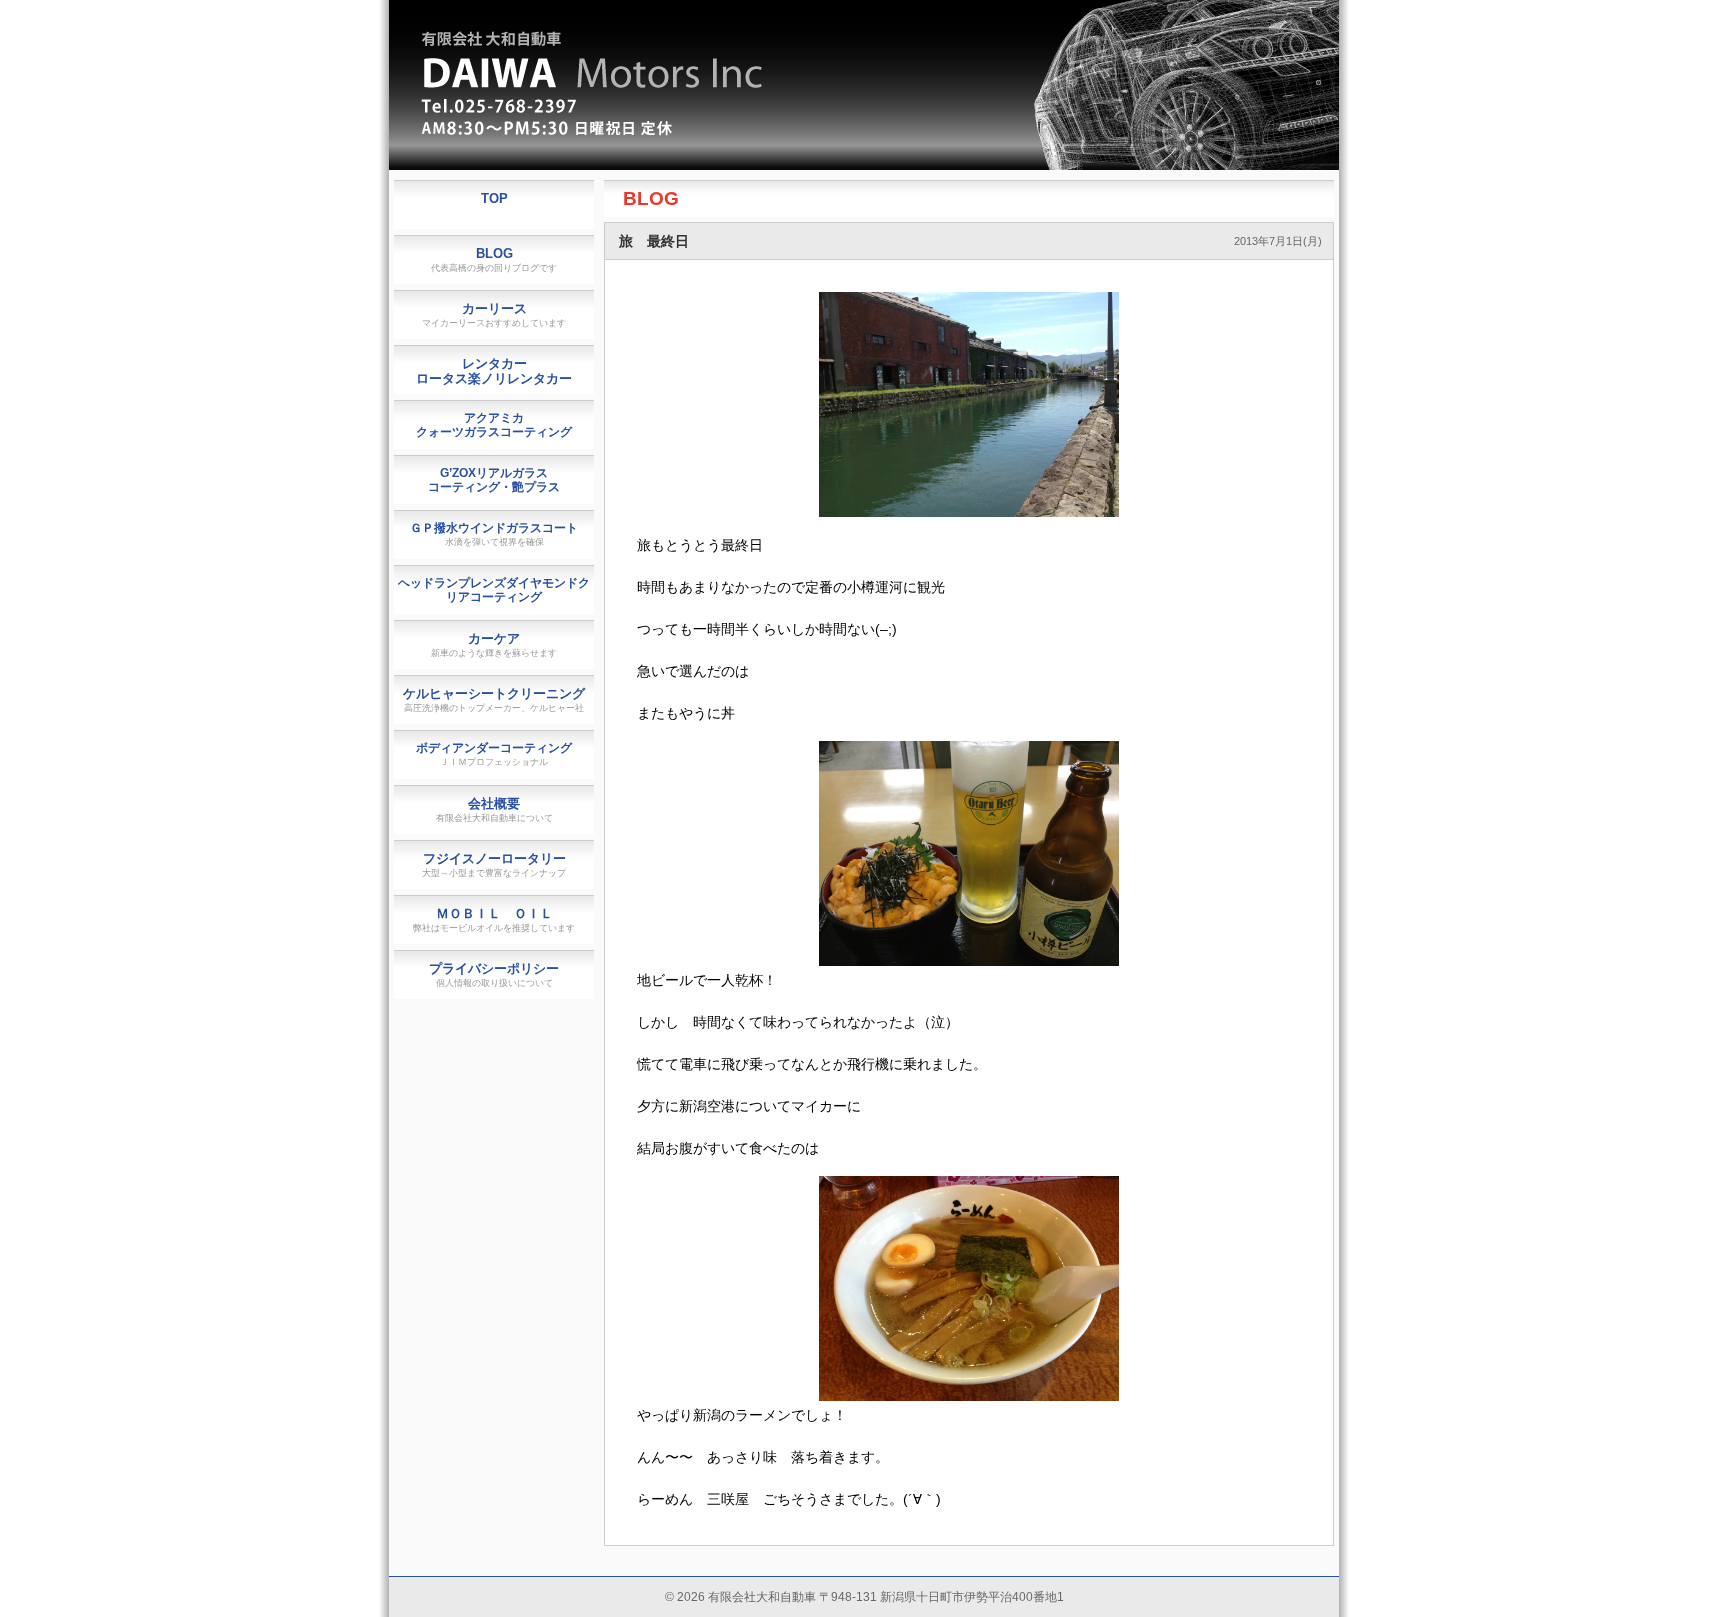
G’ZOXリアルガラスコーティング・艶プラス (494, 480)
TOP (494, 198)
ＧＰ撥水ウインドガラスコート (494, 534)
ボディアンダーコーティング (494, 754)
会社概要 (494, 809)
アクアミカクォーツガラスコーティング (494, 425)
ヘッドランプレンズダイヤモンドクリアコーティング (494, 590)
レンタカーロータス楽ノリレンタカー (494, 371)
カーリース (494, 314)
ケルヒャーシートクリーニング (494, 699)
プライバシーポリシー (494, 974)
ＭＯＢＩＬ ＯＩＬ (494, 919)
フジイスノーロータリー (494, 864)
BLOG (651, 198)
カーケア (494, 644)
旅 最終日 (654, 241)
